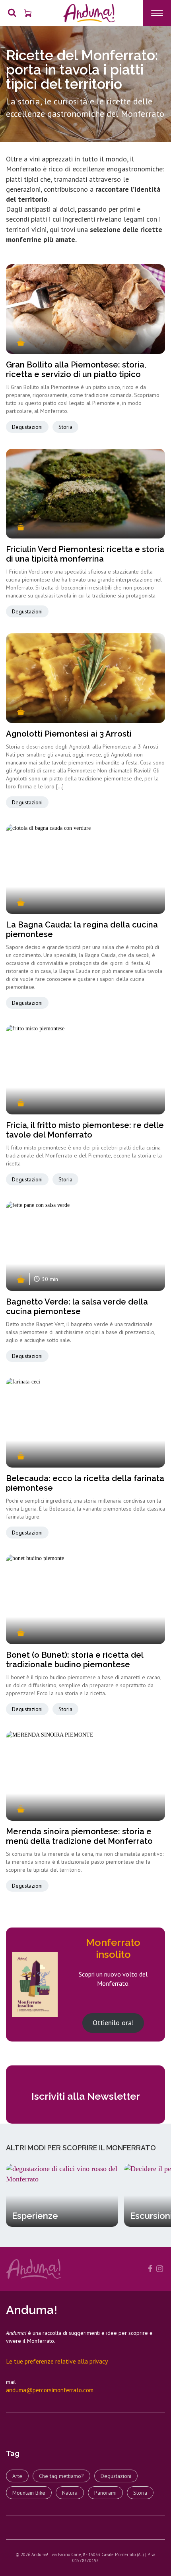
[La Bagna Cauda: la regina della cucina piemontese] (85, 869)
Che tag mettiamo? (61, 2476)
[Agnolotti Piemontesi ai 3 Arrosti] (85, 678)
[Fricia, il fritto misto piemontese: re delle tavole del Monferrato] (85, 1070)
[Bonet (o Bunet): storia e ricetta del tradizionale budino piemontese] (85, 1599)
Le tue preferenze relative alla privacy (57, 2361)
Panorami (105, 2493)
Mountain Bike (29, 2493)
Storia (65, 427)
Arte (17, 2476)
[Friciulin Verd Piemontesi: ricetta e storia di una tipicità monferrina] (85, 494)
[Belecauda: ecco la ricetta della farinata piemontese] (85, 1423)
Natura (70, 2493)
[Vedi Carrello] (28, 13)
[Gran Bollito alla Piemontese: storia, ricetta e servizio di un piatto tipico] (85, 309)
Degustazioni (27, 427)
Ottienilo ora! (113, 2023)
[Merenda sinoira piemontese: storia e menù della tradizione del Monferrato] (85, 1776)
